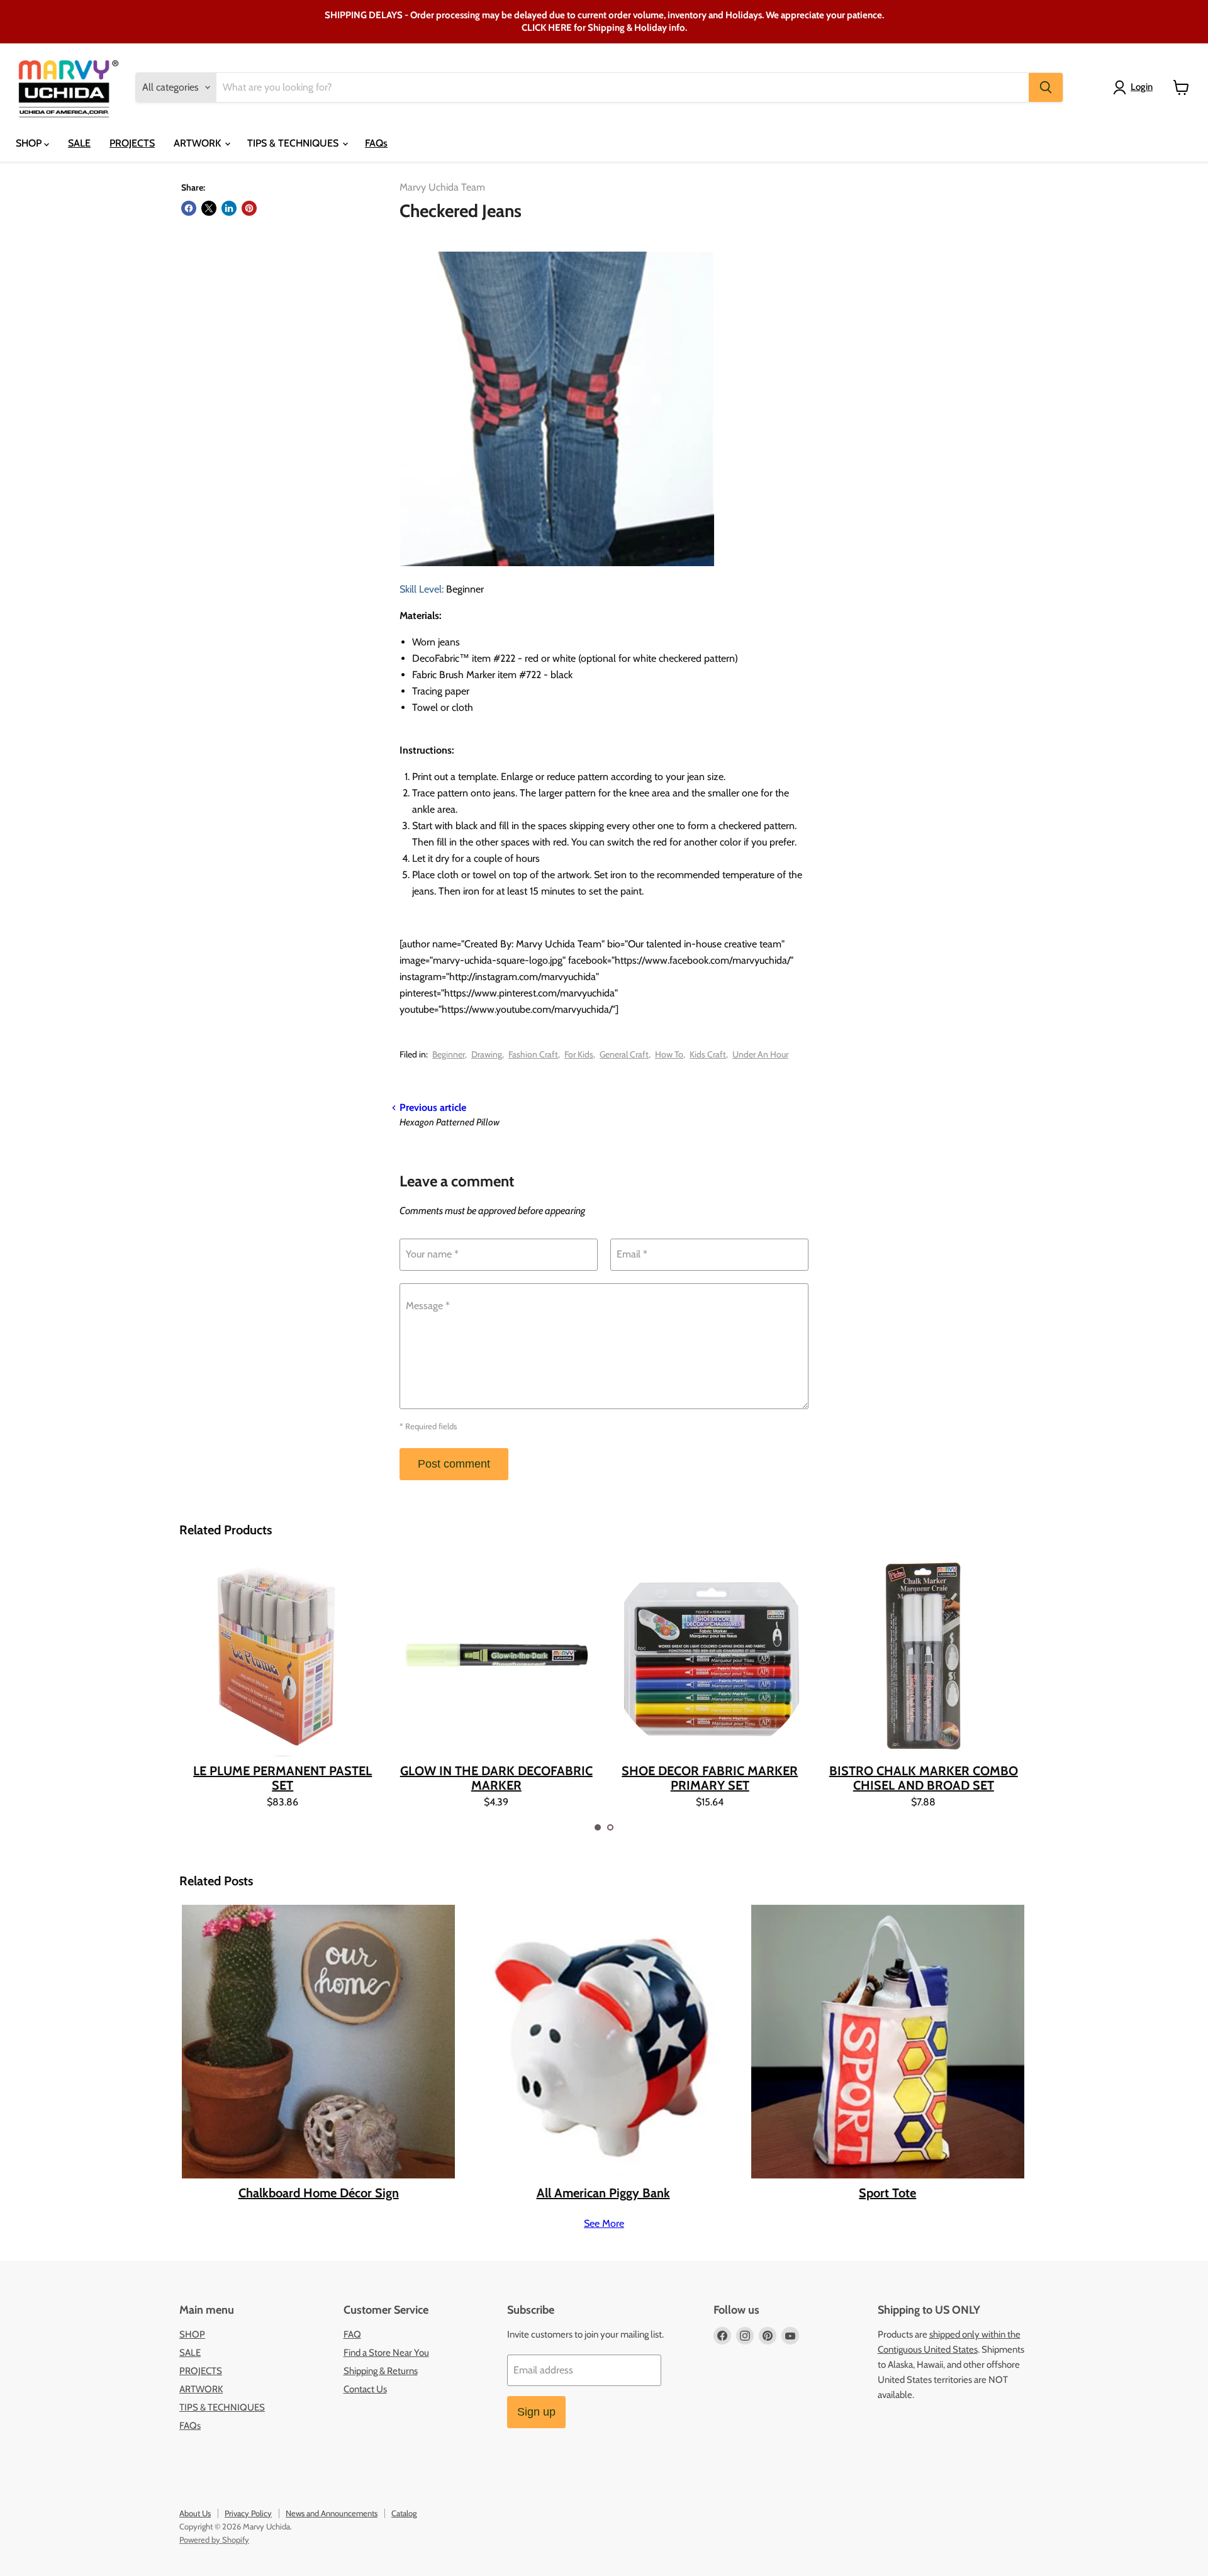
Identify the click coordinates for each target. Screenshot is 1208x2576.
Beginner (449, 1054)
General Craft (624, 1054)
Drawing (487, 1054)
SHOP (30, 143)
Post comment (454, 1464)
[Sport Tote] (888, 2041)
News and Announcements (332, 2513)
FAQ (352, 2334)
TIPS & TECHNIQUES (294, 143)
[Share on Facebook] (189, 208)
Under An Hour (760, 1054)
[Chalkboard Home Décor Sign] (318, 2041)
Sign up (536, 2412)
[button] (598, 1827)
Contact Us (365, 2389)
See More (604, 2224)
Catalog (404, 2513)
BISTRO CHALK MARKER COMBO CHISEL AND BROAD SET (924, 1778)
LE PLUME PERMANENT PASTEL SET (282, 1778)
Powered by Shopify (214, 2540)
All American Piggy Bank (603, 2193)
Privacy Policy (248, 2513)
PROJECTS (132, 143)
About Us (195, 2513)
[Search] (1046, 87)
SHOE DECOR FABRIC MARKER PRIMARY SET (710, 1778)
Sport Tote (887, 2193)
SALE (79, 143)
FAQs (376, 143)
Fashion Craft (533, 1054)
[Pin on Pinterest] (249, 208)
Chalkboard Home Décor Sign (319, 2193)
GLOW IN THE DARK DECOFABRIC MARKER (496, 1778)
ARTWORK (199, 143)
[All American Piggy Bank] (603, 2041)
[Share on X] (209, 208)
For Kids (579, 1054)
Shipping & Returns (381, 2371)
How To (669, 1054)
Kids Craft (708, 1054)
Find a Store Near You (386, 2353)
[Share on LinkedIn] (229, 208)
